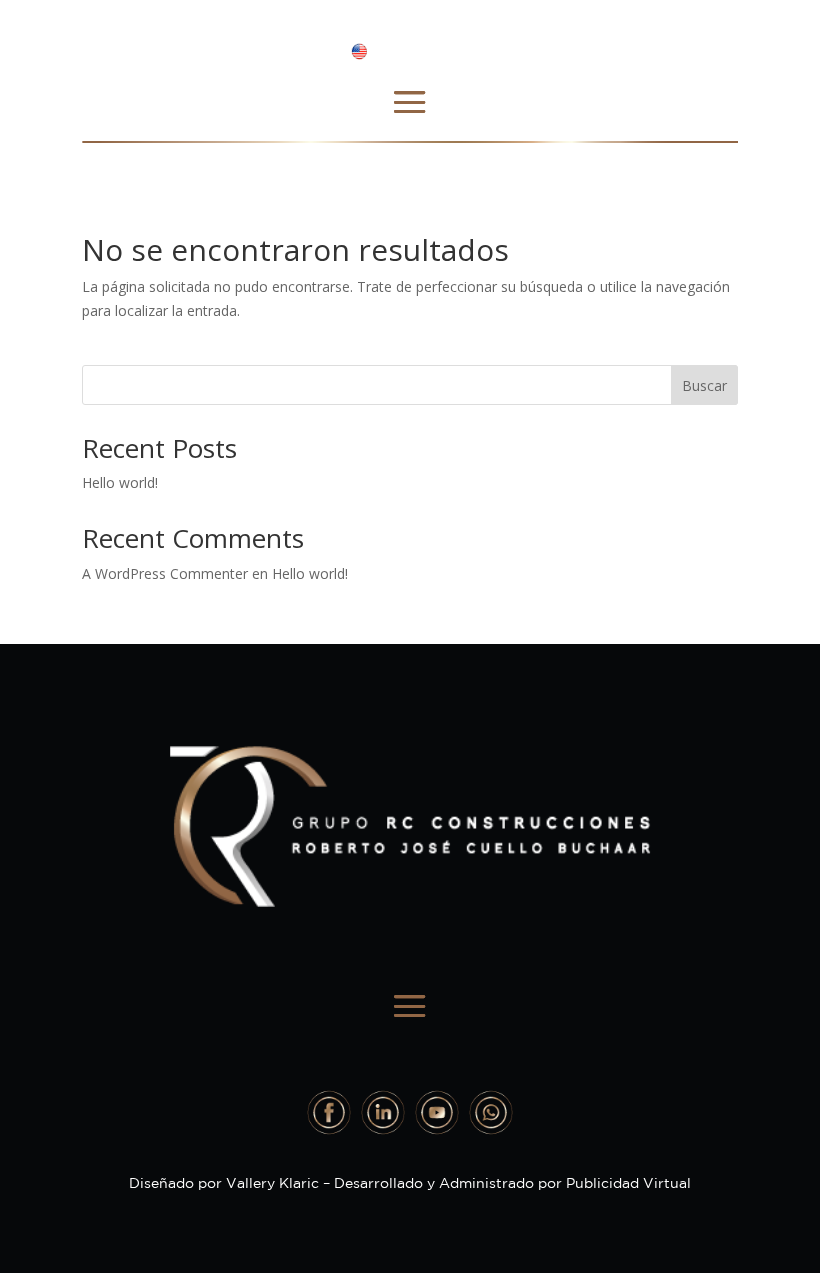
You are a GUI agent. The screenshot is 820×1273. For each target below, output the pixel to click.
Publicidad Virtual (628, 1183)
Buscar (704, 385)
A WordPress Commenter (165, 573)
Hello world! (120, 482)
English (402, 50)
